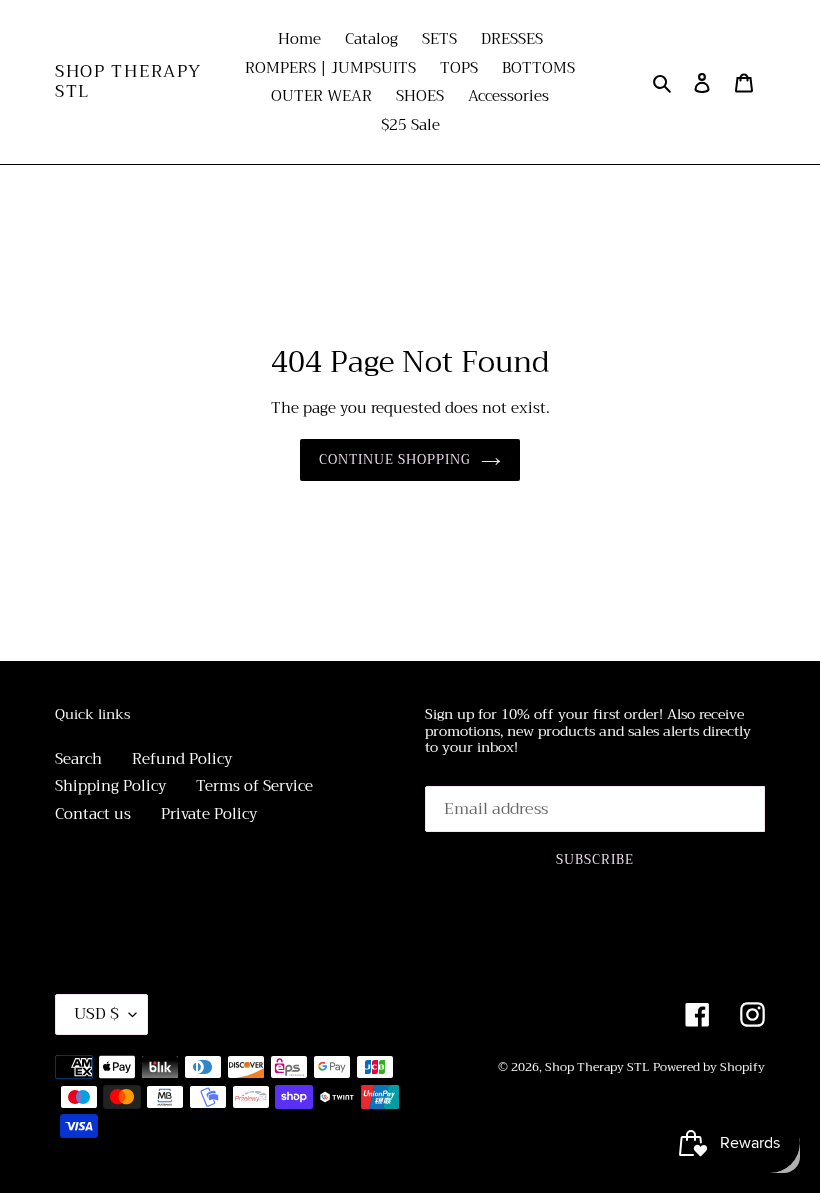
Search (78, 759)
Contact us (93, 814)
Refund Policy (182, 759)
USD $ (96, 1014)
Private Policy (209, 814)
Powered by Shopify (709, 1067)
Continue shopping (395, 459)
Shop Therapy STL (128, 82)
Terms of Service (254, 786)
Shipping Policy (110, 786)
